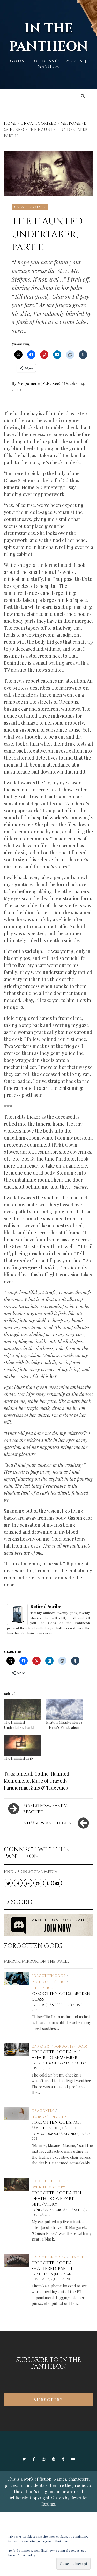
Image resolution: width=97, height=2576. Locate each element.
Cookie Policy (26, 2555)
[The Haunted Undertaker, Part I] (22, 1709)
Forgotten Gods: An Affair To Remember (56, 2055)
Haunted (60, 1774)
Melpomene (17, 1781)
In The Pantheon (49, 38)
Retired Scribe (46, 1606)
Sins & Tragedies (49, 1788)
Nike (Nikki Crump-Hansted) (61, 2210)
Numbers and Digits (47, 1823)
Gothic (41, 1774)
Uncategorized (30, 207)
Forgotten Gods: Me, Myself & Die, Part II (56, 2125)
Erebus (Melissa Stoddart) (61, 2063)
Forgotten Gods (48, 1976)
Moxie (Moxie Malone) (57, 2134)
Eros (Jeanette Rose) (55, 2005)
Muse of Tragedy (50, 1781)
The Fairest (44, 1988)
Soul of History (49, 1982)
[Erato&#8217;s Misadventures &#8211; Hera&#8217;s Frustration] (65, 1709)
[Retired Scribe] (17, 1614)
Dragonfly (43, 2111)
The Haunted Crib (18, 1758)
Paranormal (16, 1788)
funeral (24, 1774)
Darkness (41, 2047)
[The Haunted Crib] (22, 1745)
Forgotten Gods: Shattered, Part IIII (53, 2266)
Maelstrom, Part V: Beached (46, 1809)
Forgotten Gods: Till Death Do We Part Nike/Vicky (57, 2199)
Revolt (77, 2257)
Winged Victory (49, 2187)
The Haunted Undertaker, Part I (19, 1725)
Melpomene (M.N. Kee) (39, 383)
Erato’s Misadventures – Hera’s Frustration (64, 1725)
